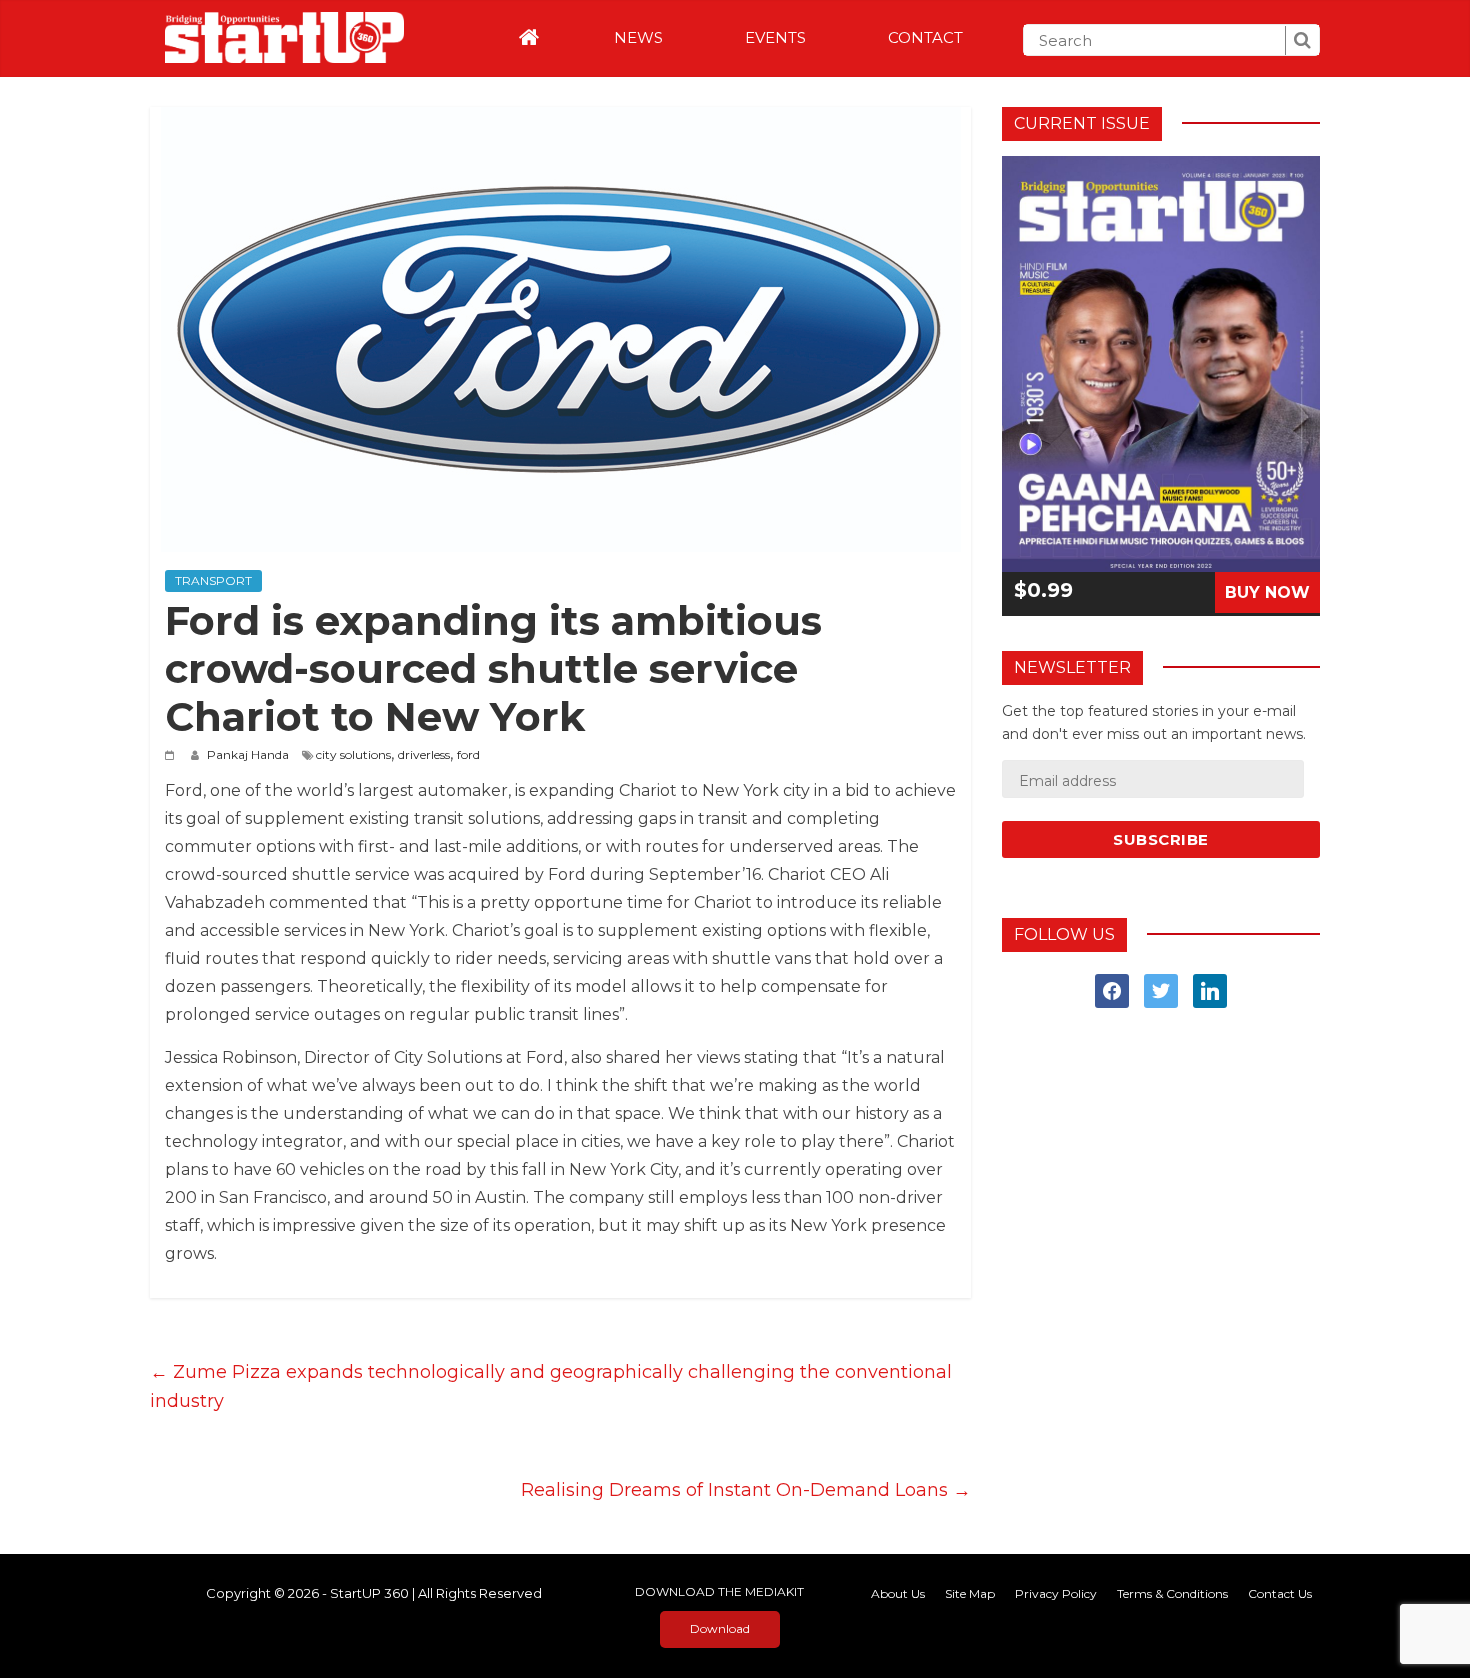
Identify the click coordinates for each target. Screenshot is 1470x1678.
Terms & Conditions (1172, 1593)
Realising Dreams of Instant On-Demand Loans (746, 1490)
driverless (424, 754)
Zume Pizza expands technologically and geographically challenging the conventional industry (551, 1386)
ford (468, 754)
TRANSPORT (213, 580)
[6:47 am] (173, 754)
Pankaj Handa (249, 754)
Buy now (1267, 592)
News (638, 37)
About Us (898, 1593)
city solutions (353, 754)
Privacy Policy (1056, 1593)
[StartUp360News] (277, 31)
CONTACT (925, 37)
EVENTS (775, 37)
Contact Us (1280, 1593)
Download (720, 1628)
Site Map (970, 1593)
